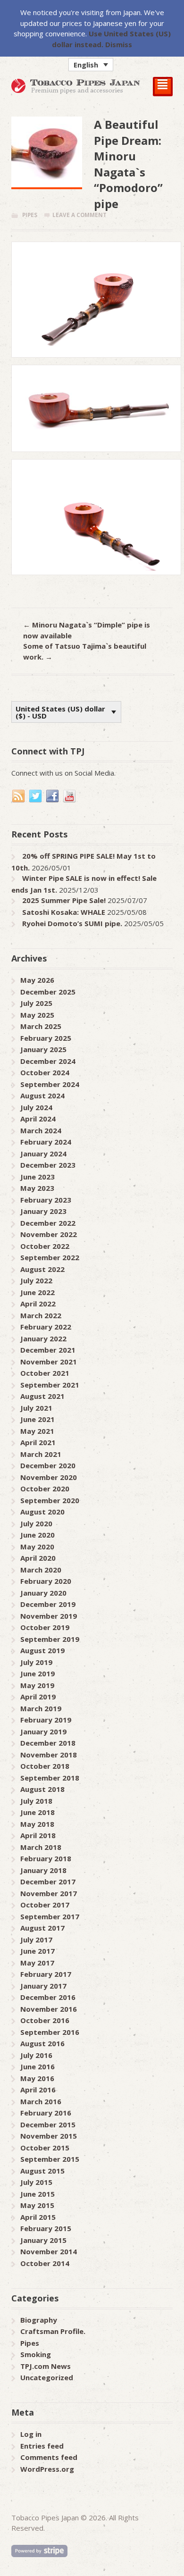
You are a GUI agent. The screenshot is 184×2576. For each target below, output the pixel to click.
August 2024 (42, 1096)
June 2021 (38, 1419)
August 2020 (42, 1512)
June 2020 (38, 1535)
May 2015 (37, 2205)
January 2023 (43, 1211)
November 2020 (49, 1477)
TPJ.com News (46, 2366)
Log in (31, 2434)
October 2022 (45, 1246)
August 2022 (42, 1269)
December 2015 (48, 2124)
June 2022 (38, 1292)
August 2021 (42, 1396)
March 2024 (41, 1130)
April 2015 (38, 2217)
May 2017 (37, 1963)
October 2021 (45, 1373)
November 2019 (49, 1616)
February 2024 (46, 1142)
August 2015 (42, 2171)
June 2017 (38, 1951)
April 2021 (38, 1442)
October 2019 (45, 1627)
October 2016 (45, 2020)
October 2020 (45, 1489)
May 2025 (37, 1015)
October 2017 (45, 1905)
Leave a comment (79, 215)
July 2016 (36, 2055)
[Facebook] (53, 796)
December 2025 (48, 992)
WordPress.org (47, 2469)
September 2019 (50, 1639)
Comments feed (49, 2457)
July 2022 (36, 1280)
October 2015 (45, 2148)
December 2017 (48, 1882)
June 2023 (38, 1177)
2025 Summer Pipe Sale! (64, 900)
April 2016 (38, 2090)
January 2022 (43, 1338)
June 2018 (38, 1812)
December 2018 (48, 1743)
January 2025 (43, 1049)
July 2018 (36, 1801)
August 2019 (42, 1650)
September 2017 (50, 1916)
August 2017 (42, 1928)
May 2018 (37, 1824)
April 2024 (38, 1119)
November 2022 (49, 1234)
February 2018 (46, 1858)
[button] (91, 65)
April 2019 (38, 1697)
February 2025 (46, 1038)
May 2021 (37, 1431)
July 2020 (36, 1523)
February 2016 (46, 2113)
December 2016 (48, 1997)
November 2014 (49, 2251)
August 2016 (42, 2043)
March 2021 (41, 1454)
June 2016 (38, 2066)
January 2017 (43, 1986)
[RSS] (19, 796)
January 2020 (43, 1593)
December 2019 (48, 1604)
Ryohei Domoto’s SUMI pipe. (72, 923)
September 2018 (50, 1778)
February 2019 (46, 1720)
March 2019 (41, 1708)
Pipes (30, 215)
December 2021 (48, 1350)
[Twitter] (36, 796)
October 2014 (45, 2263)
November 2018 (49, 1755)
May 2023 (37, 1188)
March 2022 (41, 1315)
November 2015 (49, 2136)
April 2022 (38, 1304)
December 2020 (48, 1465)
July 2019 (36, 1662)
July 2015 (36, 2182)
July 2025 (36, 1003)
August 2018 (42, 1789)
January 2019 (43, 1731)
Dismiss (119, 44)
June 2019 (38, 1673)
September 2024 (50, 1084)
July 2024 (36, 1107)
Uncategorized (47, 2377)
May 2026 (37, 980)
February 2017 (46, 1974)
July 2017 (36, 1940)
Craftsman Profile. (53, 2331)
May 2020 (37, 1547)
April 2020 (38, 1558)
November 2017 (49, 1893)
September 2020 (50, 1500)
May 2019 (37, 1685)
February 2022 (46, 1327)
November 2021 (49, 1362)
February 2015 (46, 2228)
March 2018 (41, 1847)
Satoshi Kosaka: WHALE (64, 912)
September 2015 (50, 2159)
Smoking (36, 2354)
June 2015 (38, 2194)
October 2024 (45, 1072)
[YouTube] (70, 796)
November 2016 (49, 2009)
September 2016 (50, 2032)
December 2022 (48, 1223)
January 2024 (43, 1154)
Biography (39, 2320)
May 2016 (37, 2078)
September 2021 (50, 1385)
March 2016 (41, 2101)
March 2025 (41, 1026)
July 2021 (36, 1408)
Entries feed (42, 2446)
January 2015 (43, 2240)
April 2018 (38, 1835)
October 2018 (45, 1766)
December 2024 (48, 1061)
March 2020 (41, 1570)
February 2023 (46, 1200)
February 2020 (46, 1581)
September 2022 (50, 1257)
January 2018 (43, 1870)
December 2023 (48, 1165)
